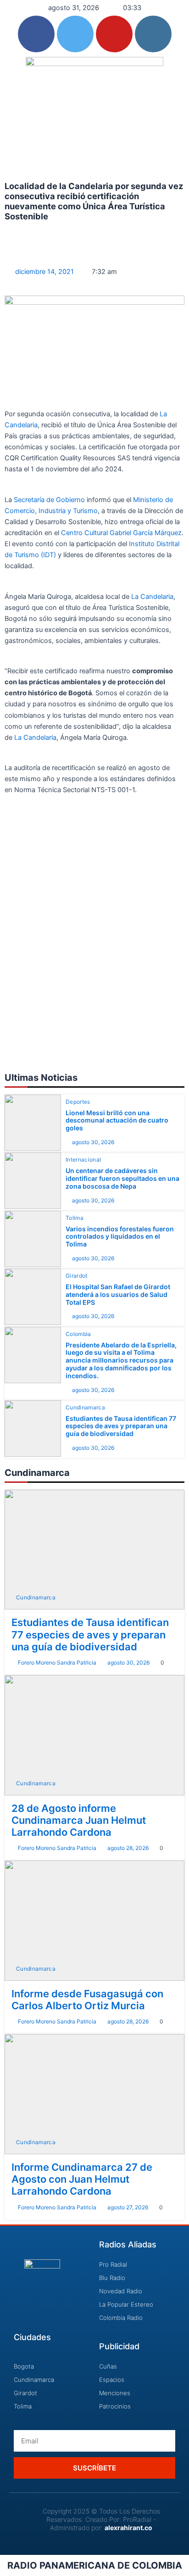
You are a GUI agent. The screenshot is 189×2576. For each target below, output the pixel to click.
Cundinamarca (85, 1408)
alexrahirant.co (128, 2528)
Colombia (78, 1334)
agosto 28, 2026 (128, 1848)
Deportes (78, 1102)
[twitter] (75, 34)
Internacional (83, 1160)
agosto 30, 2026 (93, 1142)
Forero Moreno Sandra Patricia (57, 1662)
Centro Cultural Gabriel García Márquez (121, 533)
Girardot (77, 1276)
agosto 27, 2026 (128, 2207)
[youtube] (114, 34)
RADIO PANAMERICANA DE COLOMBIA (95, 2565)
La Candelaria (152, 597)
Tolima (75, 1218)
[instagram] (153, 34)
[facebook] (36, 34)
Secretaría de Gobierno (50, 500)
